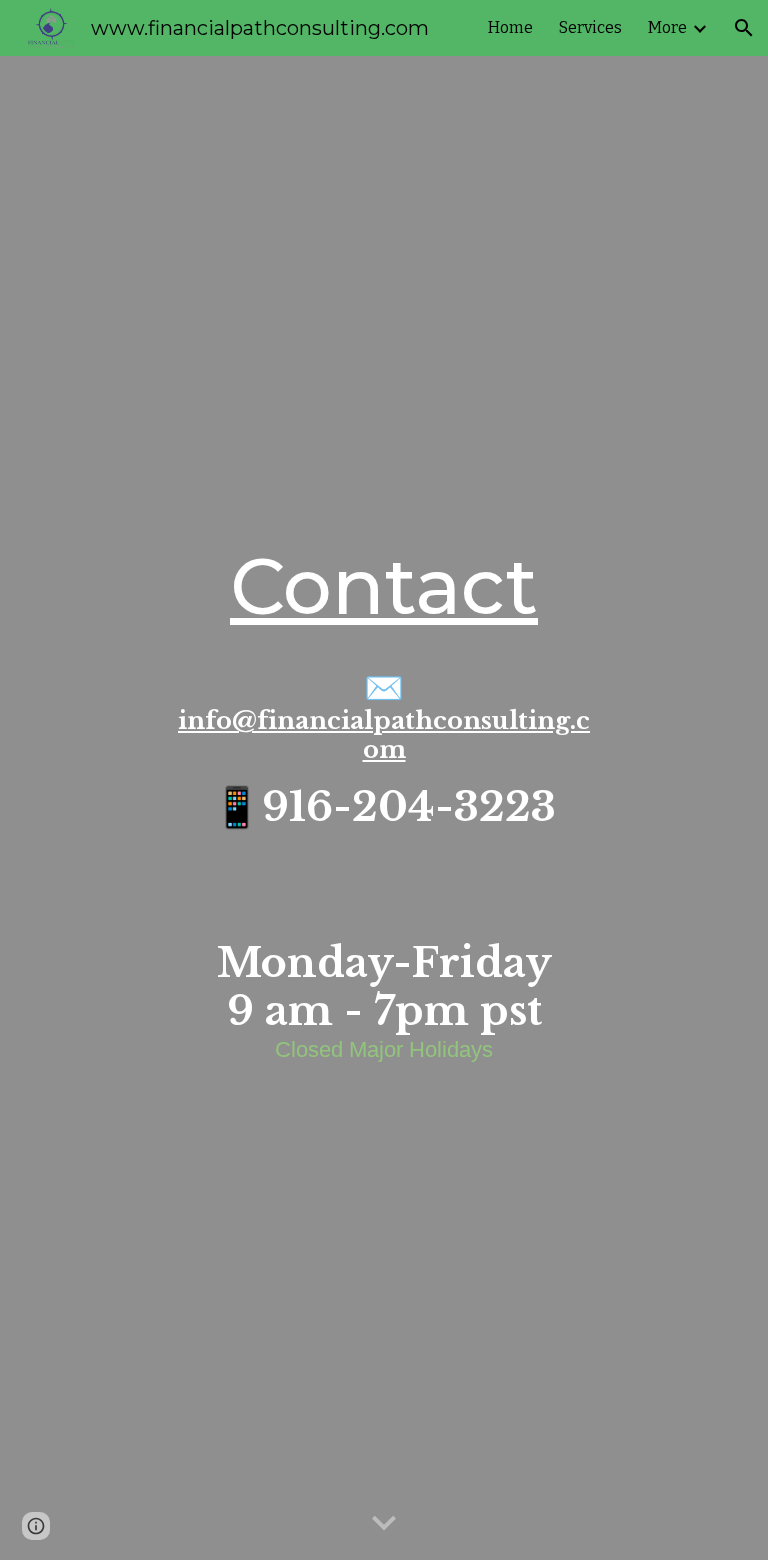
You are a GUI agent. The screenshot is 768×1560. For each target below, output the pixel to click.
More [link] (667, 27)
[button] (744, 28)
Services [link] (590, 27)
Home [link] (510, 27)
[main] (383, 587)
